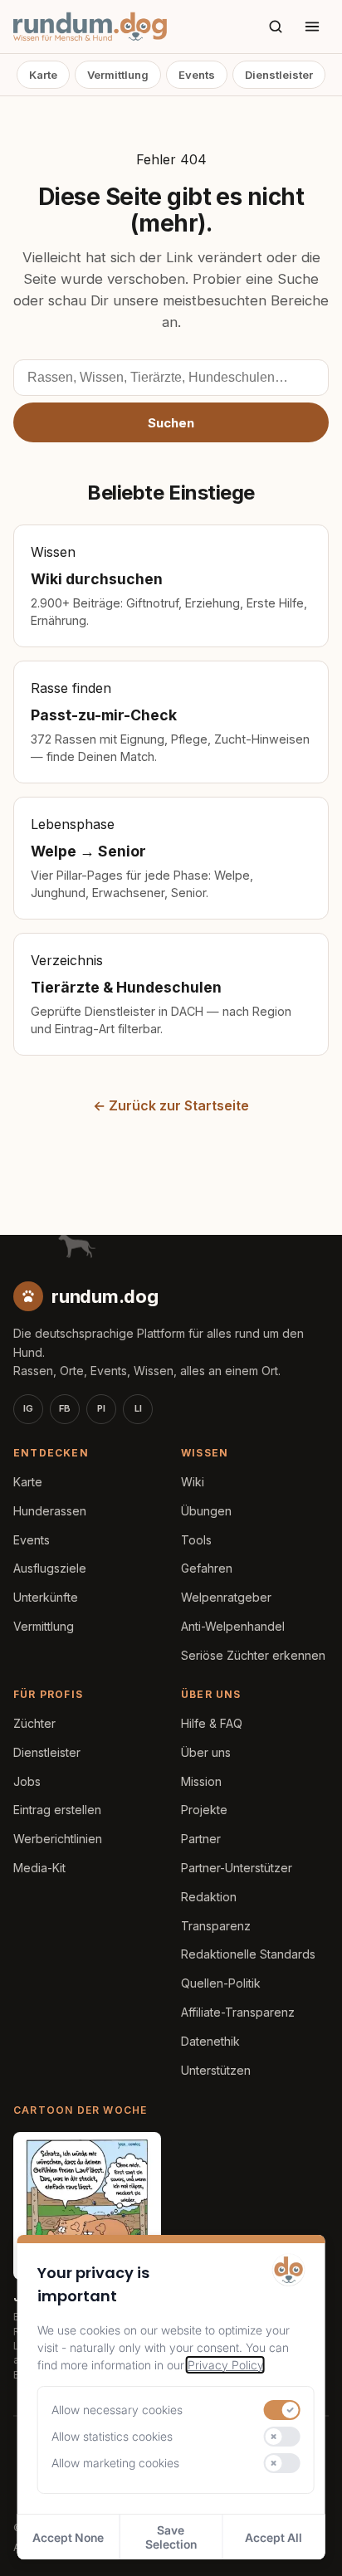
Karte (43, 75)
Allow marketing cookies (115, 2463)
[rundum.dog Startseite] (90, 27)
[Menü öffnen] (312, 27)
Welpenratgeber (226, 1597)
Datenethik (210, 2041)
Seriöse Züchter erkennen (253, 1655)
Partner (201, 1839)
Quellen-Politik (221, 1983)
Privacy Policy (225, 2365)
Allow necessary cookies (117, 2410)
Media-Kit (39, 1868)
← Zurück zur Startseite (171, 1105)
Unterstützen (216, 2070)
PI (101, 1408)
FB (65, 1408)
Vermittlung (118, 75)
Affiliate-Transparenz (238, 2012)
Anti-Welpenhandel (233, 1626)
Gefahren (207, 1568)
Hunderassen (50, 1511)
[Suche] (276, 27)
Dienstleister (279, 75)
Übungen (206, 1511)
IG (28, 1408)
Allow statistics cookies (112, 2436)
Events (197, 75)
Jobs (27, 1781)
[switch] (281, 2410)
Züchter (34, 1723)
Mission (201, 1781)
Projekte (204, 1810)
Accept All (274, 2537)
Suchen (171, 423)
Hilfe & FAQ (212, 1723)
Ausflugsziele (50, 1568)
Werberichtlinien (58, 1839)
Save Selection (171, 2537)
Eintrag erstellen (57, 1810)
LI (138, 1408)
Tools (196, 1540)
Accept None (68, 2537)
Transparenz (216, 1926)
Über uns (206, 1752)
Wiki (193, 1482)
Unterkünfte (46, 1597)
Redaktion (209, 1897)
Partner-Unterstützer (237, 1868)
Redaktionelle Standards (248, 1954)
